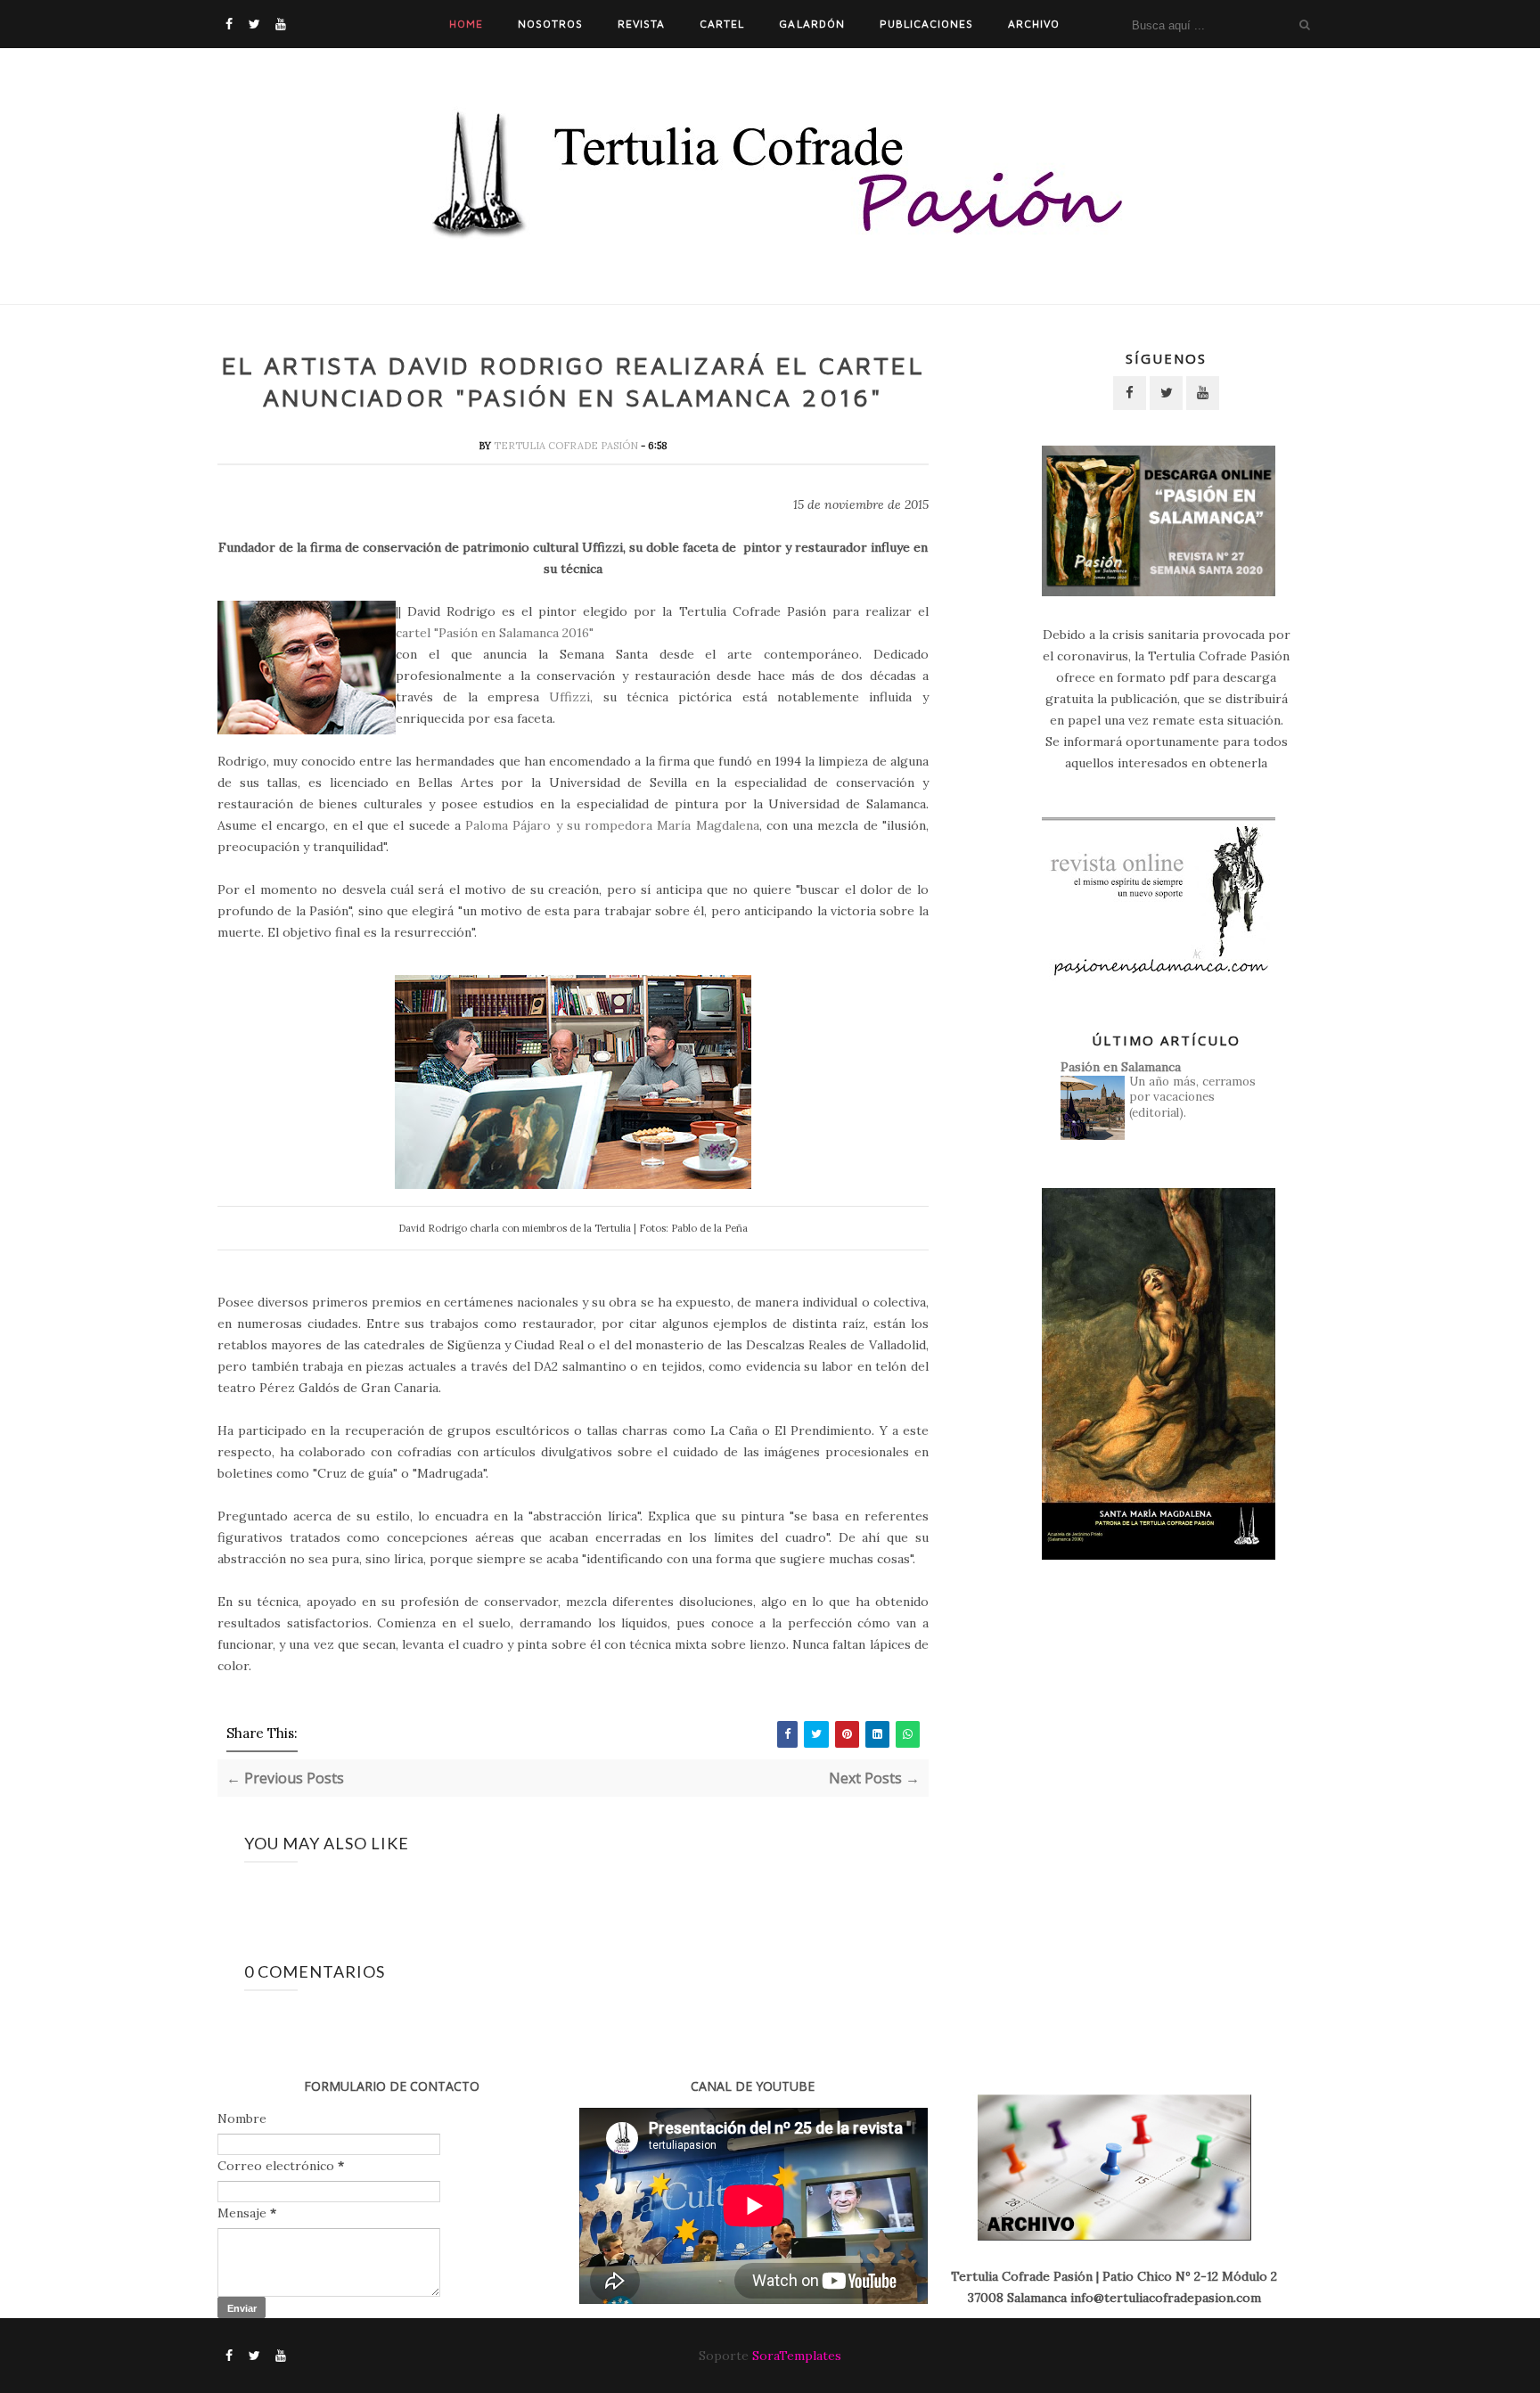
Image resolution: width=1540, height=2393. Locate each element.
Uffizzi (569, 697)
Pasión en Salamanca (1121, 1067)
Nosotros (550, 24)
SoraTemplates (797, 2356)
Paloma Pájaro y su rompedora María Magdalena (612, 825)
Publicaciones (926, 24)
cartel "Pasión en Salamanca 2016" (495, 633)
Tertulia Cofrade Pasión (567, 446)
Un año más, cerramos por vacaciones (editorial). (1192, 1097)
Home (466, 24)
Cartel (722, 24)
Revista (641, 24)
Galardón (811, 24)
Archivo (1034, 24)
